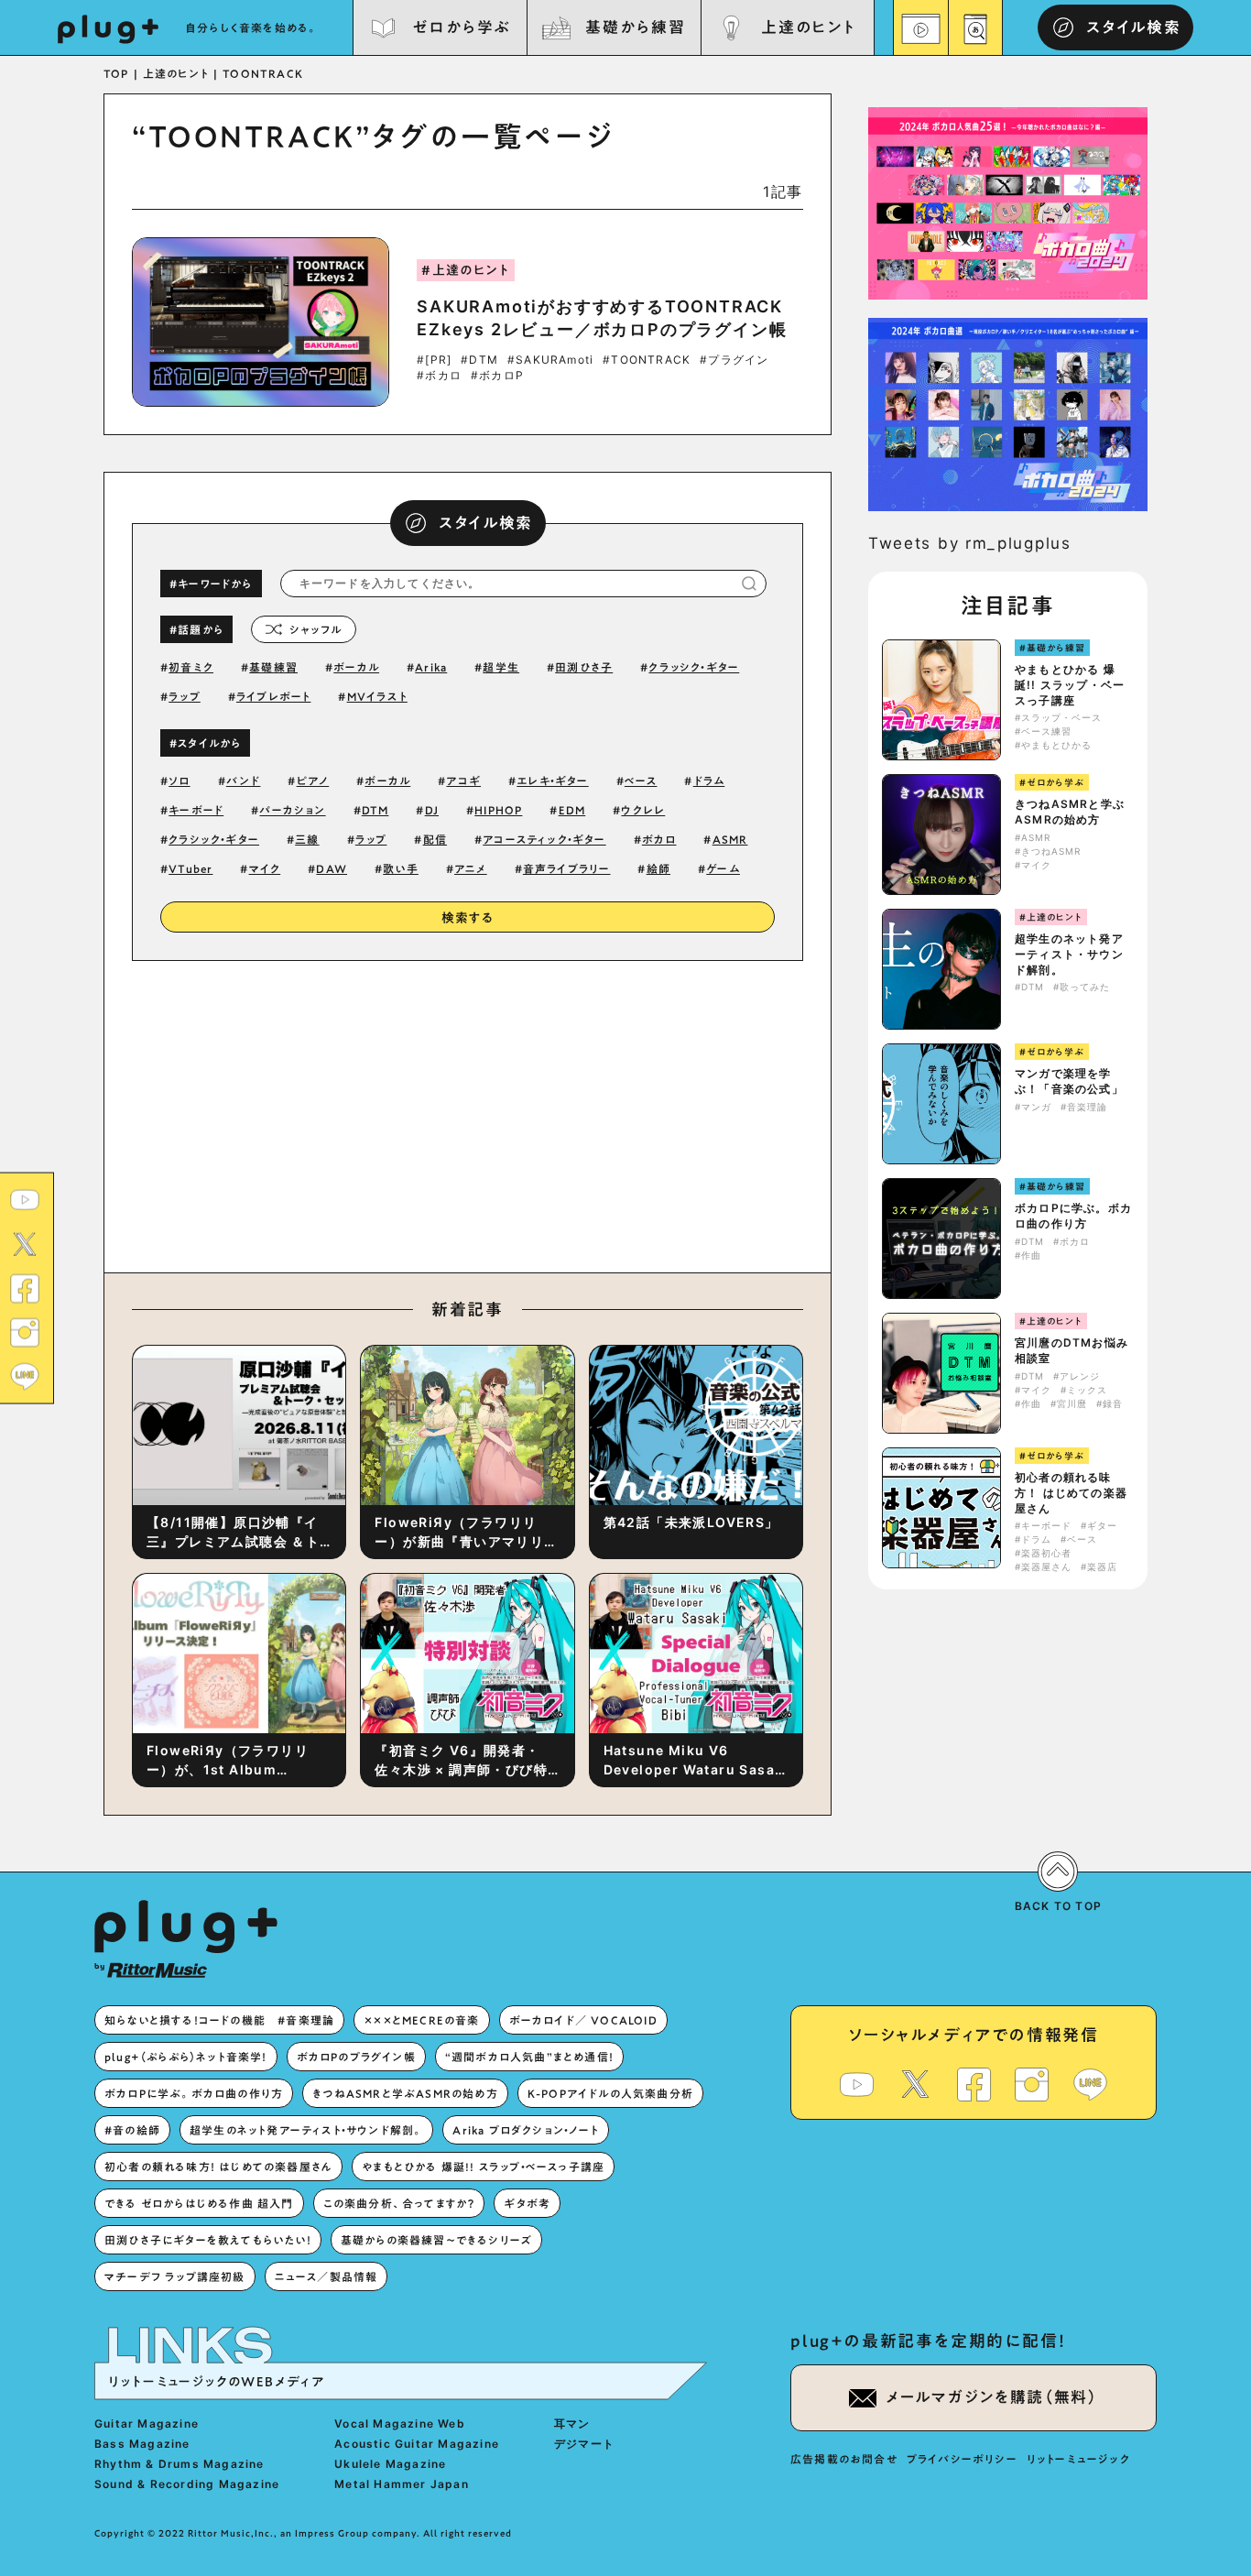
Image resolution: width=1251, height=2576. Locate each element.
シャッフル (315, 629)
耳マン (572, 2423)
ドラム (709, 780)
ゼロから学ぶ (462, 27)
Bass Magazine (142, 2444)
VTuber (190, 868)
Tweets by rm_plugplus (970, 543)
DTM (375, 810)
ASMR (730, 839)
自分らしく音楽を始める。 (252, 27)
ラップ (185, 696)
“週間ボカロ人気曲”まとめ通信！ (529, 2057)
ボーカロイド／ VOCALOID (583, 2020)
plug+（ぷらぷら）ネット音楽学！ (186, 2057)
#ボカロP (497, 376)
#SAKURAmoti (550, 360)
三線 (307, 839)
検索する (468, 918)
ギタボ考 (527, 2203)
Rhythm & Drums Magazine (179, 2464)
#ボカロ (439, 376)
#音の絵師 (132, 2130)
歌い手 (401, 868)
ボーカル (356, 667)
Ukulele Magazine (390, 2464)
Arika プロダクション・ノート (525, 2130)
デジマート (584, 2444)
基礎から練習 (635, 27)
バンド (244, 780)
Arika (431, 667)
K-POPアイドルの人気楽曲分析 (610, 2093)
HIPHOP (498, 810)
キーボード (196, 810)
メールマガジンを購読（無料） (992, 2397)
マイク (265, 868)
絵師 (658, 868)
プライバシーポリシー (962, 2459)
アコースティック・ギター (544, 839)
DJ (432, 810)
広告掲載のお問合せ (844, 2459)
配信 (435, 839)
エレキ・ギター (552, 780)
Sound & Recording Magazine (187, 2484)
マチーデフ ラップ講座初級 (175, 2276)
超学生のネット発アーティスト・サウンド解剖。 (1069, 954)
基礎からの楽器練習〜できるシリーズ (436, 2240)
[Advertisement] (619, 1112)
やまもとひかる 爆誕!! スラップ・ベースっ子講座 (1070, 685)
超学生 (501, 667)
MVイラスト (377, 696)
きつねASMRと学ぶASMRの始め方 (1070, 812)
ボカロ (659, 839)
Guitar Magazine (147, 2423)
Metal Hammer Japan (402, 2484)
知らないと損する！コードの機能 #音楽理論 (219, 2020)
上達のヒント (808, 27)
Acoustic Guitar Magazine (417, 2444)
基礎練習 (273, 667)
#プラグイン (734, 360)
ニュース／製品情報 (326, 2276)
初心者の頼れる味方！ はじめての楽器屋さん (1071, 1493)
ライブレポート (273, 696)
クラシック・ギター (214, 839)
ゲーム (723, 868)
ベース (641, 780)
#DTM (479, 360)
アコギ (463, 780)
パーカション (292, 810)
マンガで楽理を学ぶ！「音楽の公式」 (1069, 1081)
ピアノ (313, 780)
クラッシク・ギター (694, 667)
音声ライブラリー (567, 868)
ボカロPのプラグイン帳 (356, 2057)
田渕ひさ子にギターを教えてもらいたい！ (208, 2240)
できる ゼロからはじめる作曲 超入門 (199, 2203)
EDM (572, 810)
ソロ (179, 780)
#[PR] (434, 360)
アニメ (471, 868)
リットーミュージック (1078, 2459)
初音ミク (191, 667)
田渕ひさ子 (584, 667)
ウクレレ (643, 810)
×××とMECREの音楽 (421, 2020)
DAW (332, 868)
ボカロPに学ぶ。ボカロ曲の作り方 (1073, 1216)
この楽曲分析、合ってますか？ (399, 2203)
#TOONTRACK (647, 360)
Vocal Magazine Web (400, 2423)
